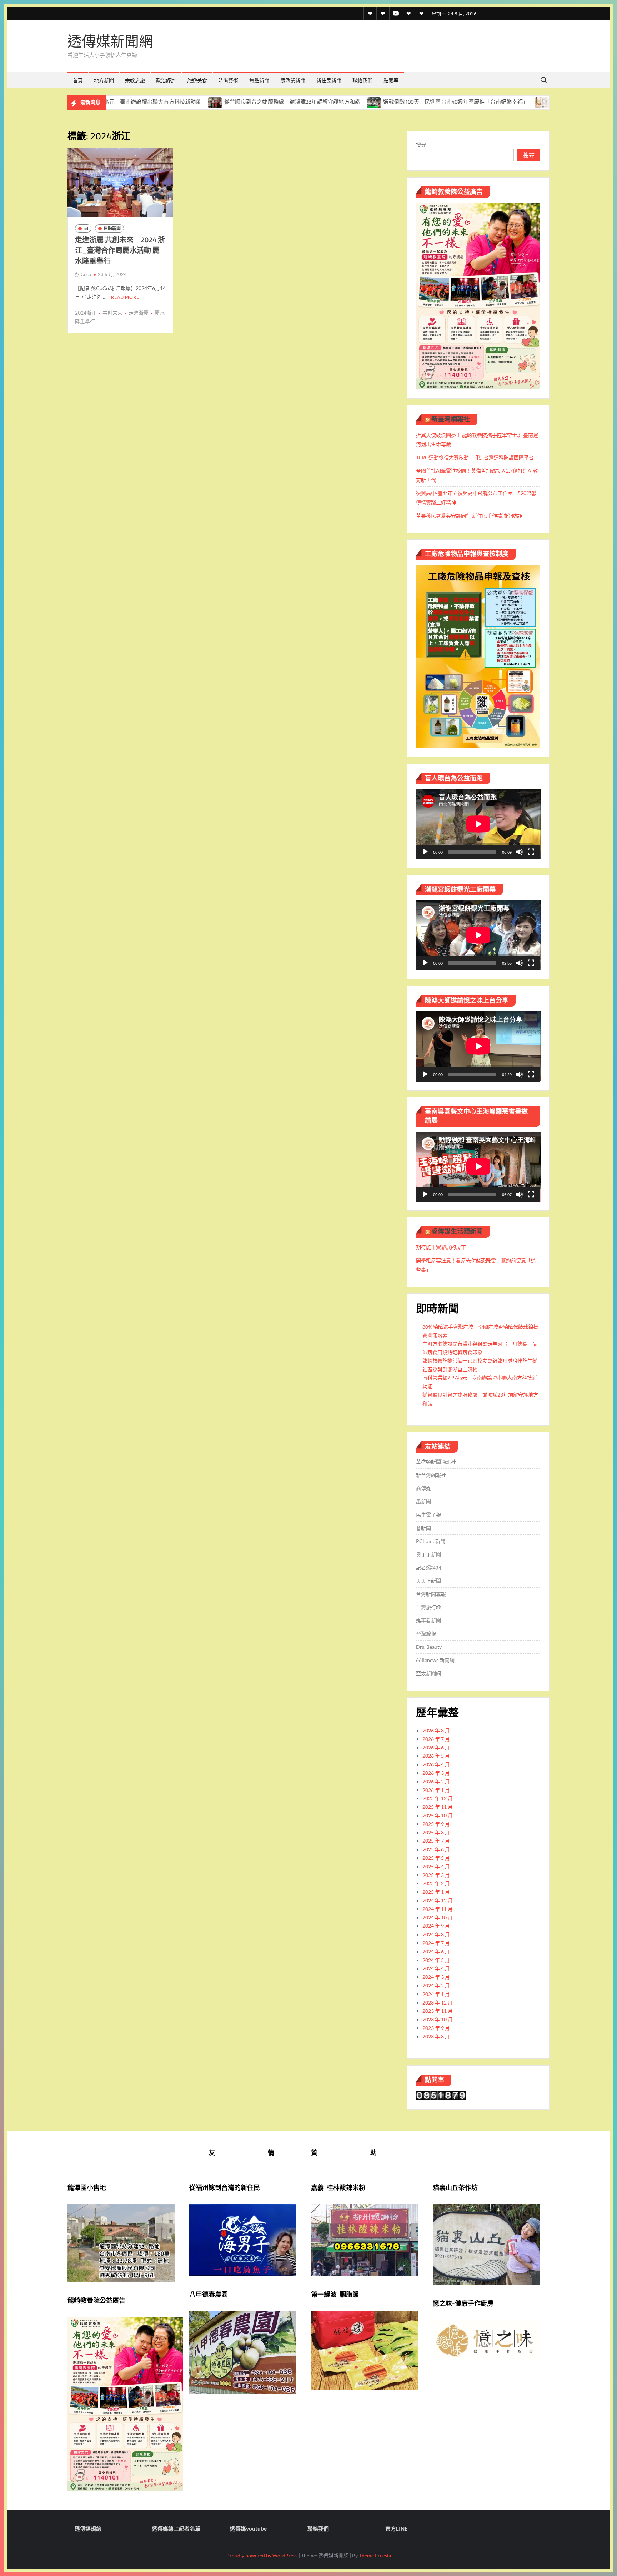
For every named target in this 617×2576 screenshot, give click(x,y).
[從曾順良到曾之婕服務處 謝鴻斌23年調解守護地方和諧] (120, 102)
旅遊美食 (197, 80)
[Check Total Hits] (441, 2095)
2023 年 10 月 (438, 2019)
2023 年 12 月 (438, 2003)
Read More (125, 297)
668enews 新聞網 (435, 1660)
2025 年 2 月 (436, 1883)
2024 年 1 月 (436, 1994)
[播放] (425, 852)
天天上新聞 (428, 1581)
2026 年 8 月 (436, 1730)
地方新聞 (104, 80)
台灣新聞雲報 (431, 1594)
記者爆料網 (428, 1567)
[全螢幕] (531, 852)
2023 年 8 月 (436, 2036)
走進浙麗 (139, 313)
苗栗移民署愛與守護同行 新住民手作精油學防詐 (469, 516)
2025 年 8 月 (436, 1833)
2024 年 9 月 (436, 1926)
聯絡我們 (362, 80)
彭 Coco (83, 274)
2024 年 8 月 (436, 1934)
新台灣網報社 (431, 1475)
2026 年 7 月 (436, 1739)
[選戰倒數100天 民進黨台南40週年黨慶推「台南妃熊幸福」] (279, 102)
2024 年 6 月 (436, 1951)
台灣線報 (426, 1634)
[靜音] (520, 852)
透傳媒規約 (88, 2528)
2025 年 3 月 (436, 1875)
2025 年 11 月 (438, 1807)
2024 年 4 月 (436, 1968)
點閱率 (391, 80)
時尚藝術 (228, 80)
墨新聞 (423, 1501)
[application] (478, 824)
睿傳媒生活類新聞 (457, 1231)
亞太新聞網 (428, 1673)
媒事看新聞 (428, 1620)
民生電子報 (428, 1515)
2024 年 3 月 (436, 1977)
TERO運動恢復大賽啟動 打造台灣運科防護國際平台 (475, 457)
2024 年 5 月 (436, 1960)
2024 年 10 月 (438, 1918)
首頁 (78, 80)
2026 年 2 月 (436, 1781)
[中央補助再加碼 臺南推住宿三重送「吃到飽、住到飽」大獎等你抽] (447, 102)
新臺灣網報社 (451, 419)
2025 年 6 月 (436, 1849)
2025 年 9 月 (436, 1824)
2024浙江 (86, 313)
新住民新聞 (329, 80)
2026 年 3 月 (436, 1773)
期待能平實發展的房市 (441, 1247)
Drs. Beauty (429, 1647)
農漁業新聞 (293, 80)
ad (86, 228)
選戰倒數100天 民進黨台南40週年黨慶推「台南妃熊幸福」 (360, 102)
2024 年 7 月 (436, 1943)
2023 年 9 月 (436, 2028)
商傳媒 (423, 1488)
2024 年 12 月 (438, 1900)
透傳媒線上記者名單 (176, 2528)
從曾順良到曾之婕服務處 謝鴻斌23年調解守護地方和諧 (197, 102)
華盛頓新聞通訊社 (436, 1462)
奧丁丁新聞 (428, 1554)
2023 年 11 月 (438, 2011)
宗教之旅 (135, 80)
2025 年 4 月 (436, 1866)
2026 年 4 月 (436, 1764)
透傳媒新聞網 (110, 41)
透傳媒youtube (248, 2528)
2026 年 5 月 (436, 1756)
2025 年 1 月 (436, 1892)
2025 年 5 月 (436, 1858)
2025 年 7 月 (436, 1841)
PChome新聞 (431, 1541)
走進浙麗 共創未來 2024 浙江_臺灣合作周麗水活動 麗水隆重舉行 (120, 250)
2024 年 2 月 (436, 1985)
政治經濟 (166, 80)
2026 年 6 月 (436, 1748)
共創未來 (112, 313)
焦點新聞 (259, 80)
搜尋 (421, 144)
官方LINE (397, 2528)
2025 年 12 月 (438, 1798)
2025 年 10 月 (438, 1815)
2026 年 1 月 (436, 1790)
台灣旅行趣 (428, 1607)
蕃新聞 (423, 1528)
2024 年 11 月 (438, 1909)
